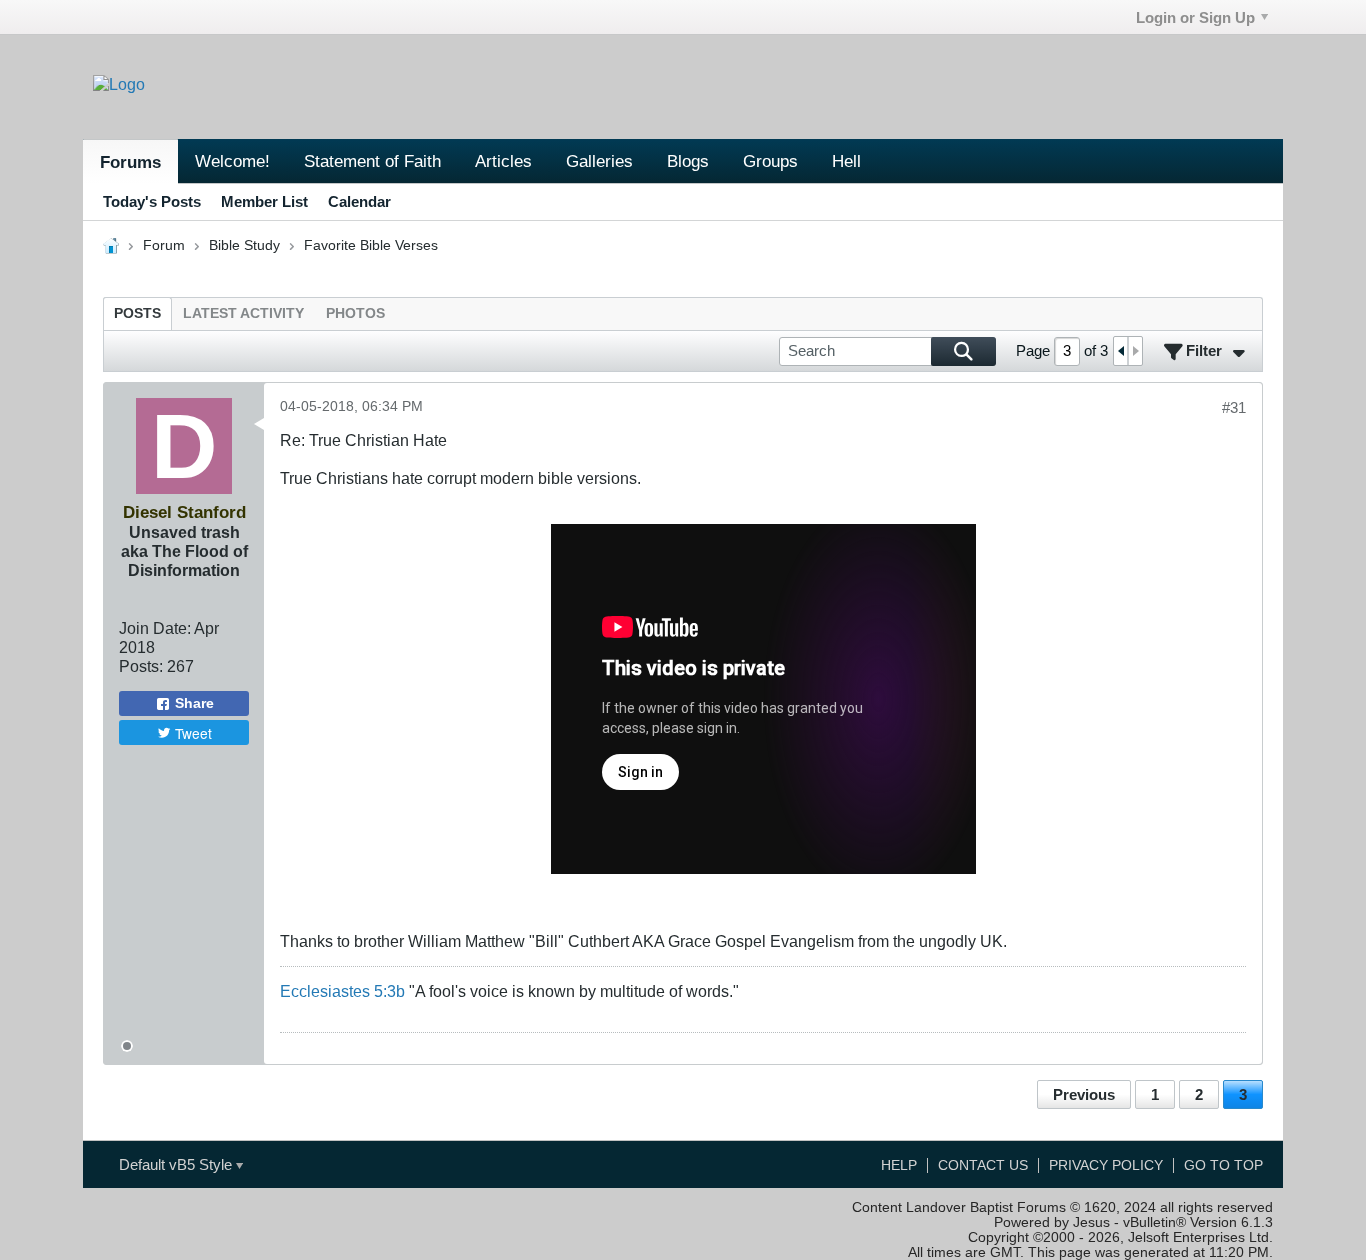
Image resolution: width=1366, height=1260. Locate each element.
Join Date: (155, 628)
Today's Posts (152, 201)
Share (194, 703)
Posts (137, 313)
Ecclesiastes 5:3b (342, 991)
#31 (1234, 407)
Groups (770, 161)
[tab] (137, 313)
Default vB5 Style (177, 1164)
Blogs (688, 161)
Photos (355, 313)
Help (899, 1165)
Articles (503, 161)
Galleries (599, 161)
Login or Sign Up (1195, 17)
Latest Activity (243, 313)
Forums (130, 162)
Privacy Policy (1106, 1165)
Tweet (193, 733)
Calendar (359, 201)
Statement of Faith (372, 161)
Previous (1084, 1094)
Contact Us (983, 1165)
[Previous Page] (1121, 350)
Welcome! (232, 161)
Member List (264, 201)
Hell (846, 161)
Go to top (1223, 1165)
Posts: (141, 666)
